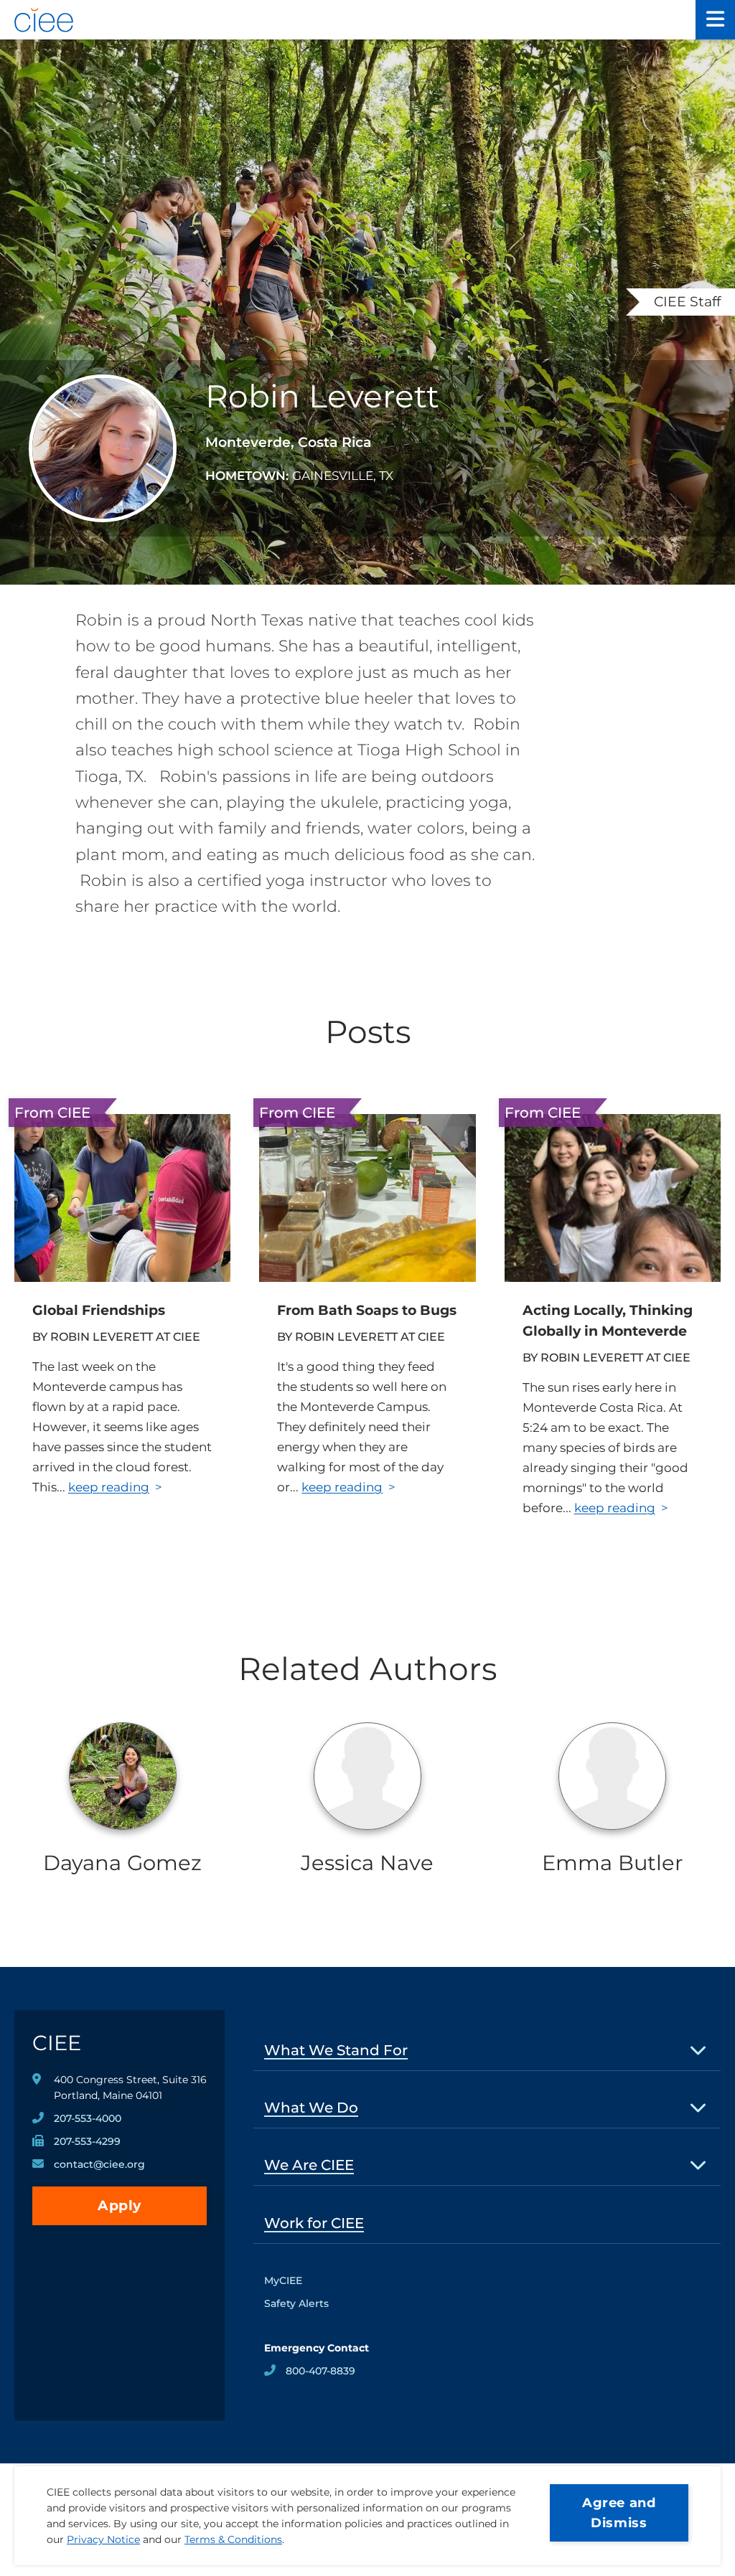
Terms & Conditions (233, 2539)
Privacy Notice (103, 2539)
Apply (120, 2205)
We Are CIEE (309, 2165)
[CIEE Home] (348, 20)
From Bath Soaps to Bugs (367, 1310)
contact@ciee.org (99, 2164)
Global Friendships (99, 1310)
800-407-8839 (320, 2371)
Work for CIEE (314, 2223)
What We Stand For (336, 2050)
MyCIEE (283, 2280)
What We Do (311, 2108)
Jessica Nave (367, 1863)
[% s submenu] (699, 2050)
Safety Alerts (296, 2303)
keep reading (109, 1487)
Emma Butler (613, 1863)
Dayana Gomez (122, 1863)
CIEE (57, 2043)
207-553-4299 (87, 2141)
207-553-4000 (88, 2118)
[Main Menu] (715, 20)
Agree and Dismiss (619, 2513)
